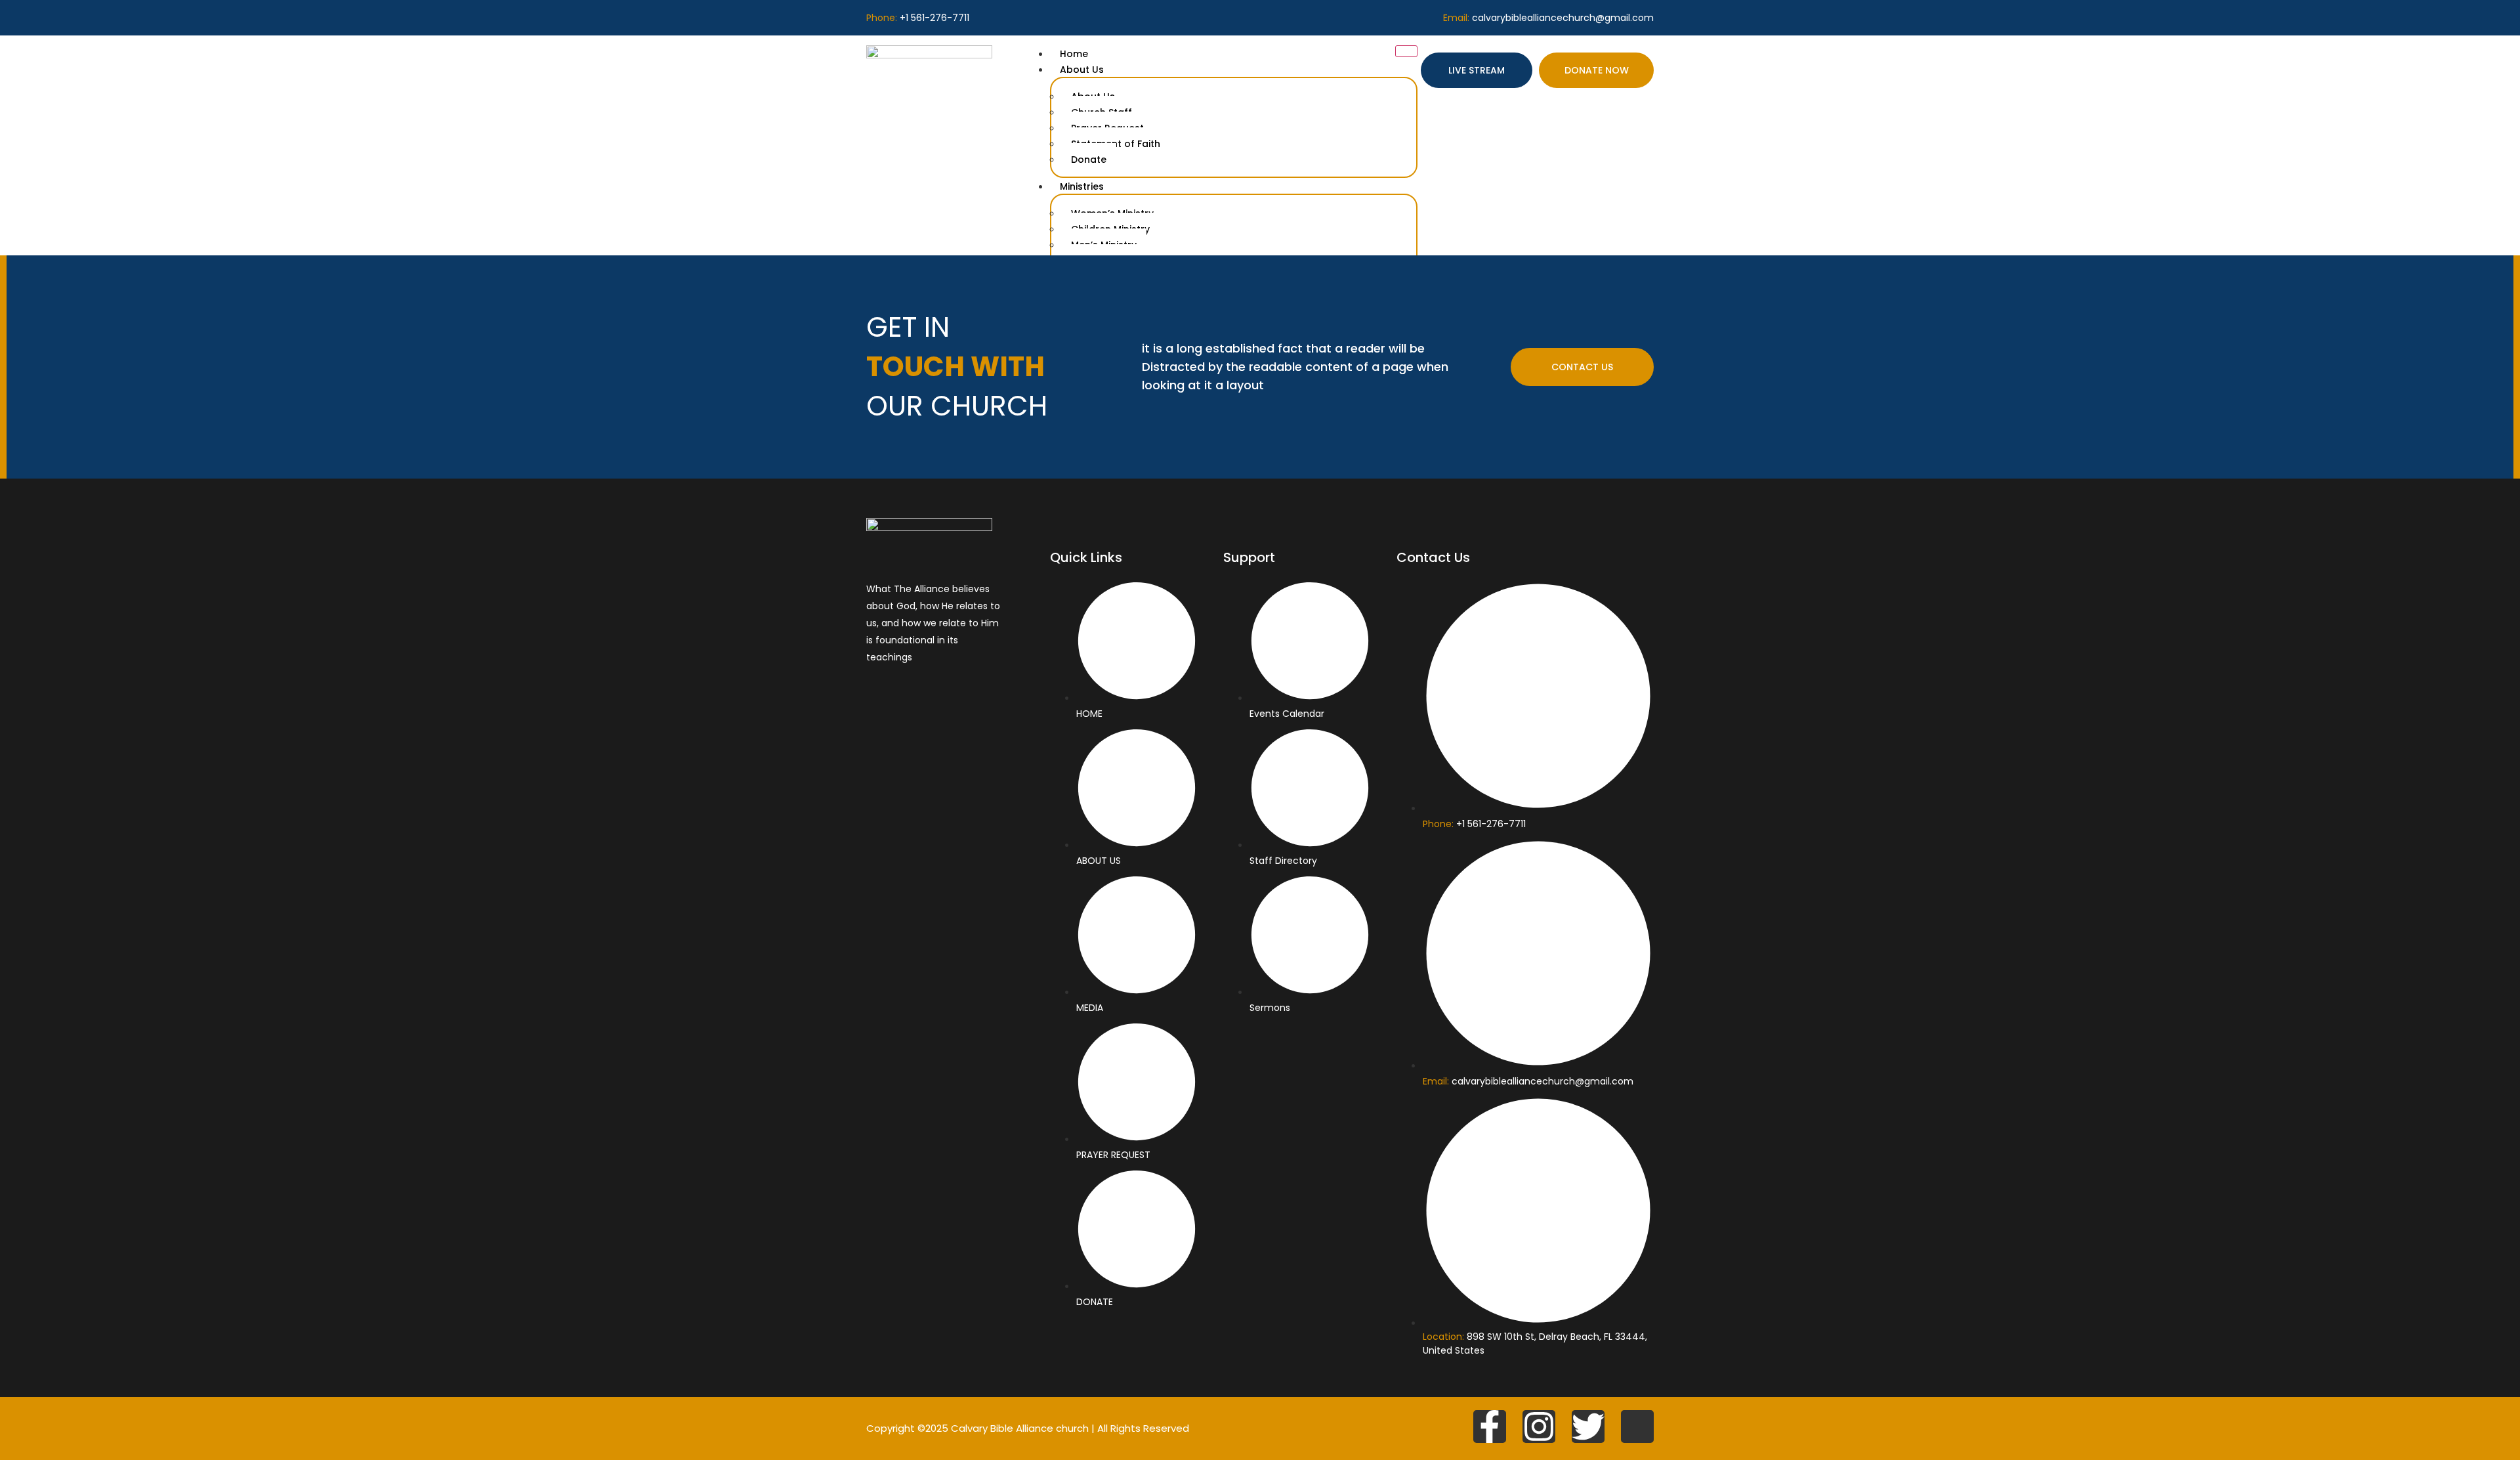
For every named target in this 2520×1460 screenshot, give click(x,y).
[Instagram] (1539, 1427)
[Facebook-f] (1490, 1427)
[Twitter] (1588, 1427)
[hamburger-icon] (1406, 51)
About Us (1082, 70)
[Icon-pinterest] (1637, 1427)
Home (1074, 54)
